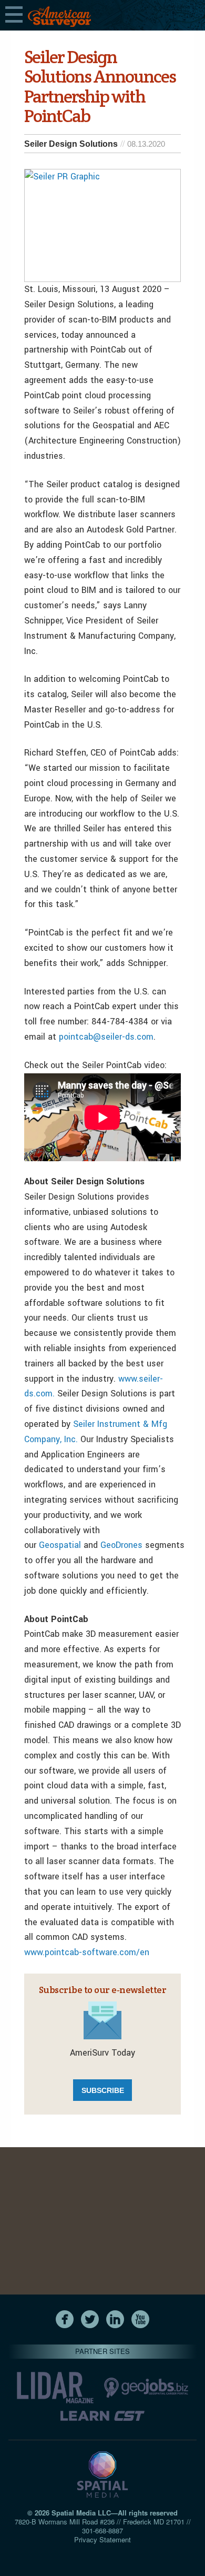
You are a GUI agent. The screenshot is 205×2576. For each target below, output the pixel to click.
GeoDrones (123, 1545)
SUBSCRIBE (103, 2090)
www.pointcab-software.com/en (87, 1952)
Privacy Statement (102, 2539)
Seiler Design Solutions (71, 144)
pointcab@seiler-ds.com (106, 1037)
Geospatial (61, 1545)
